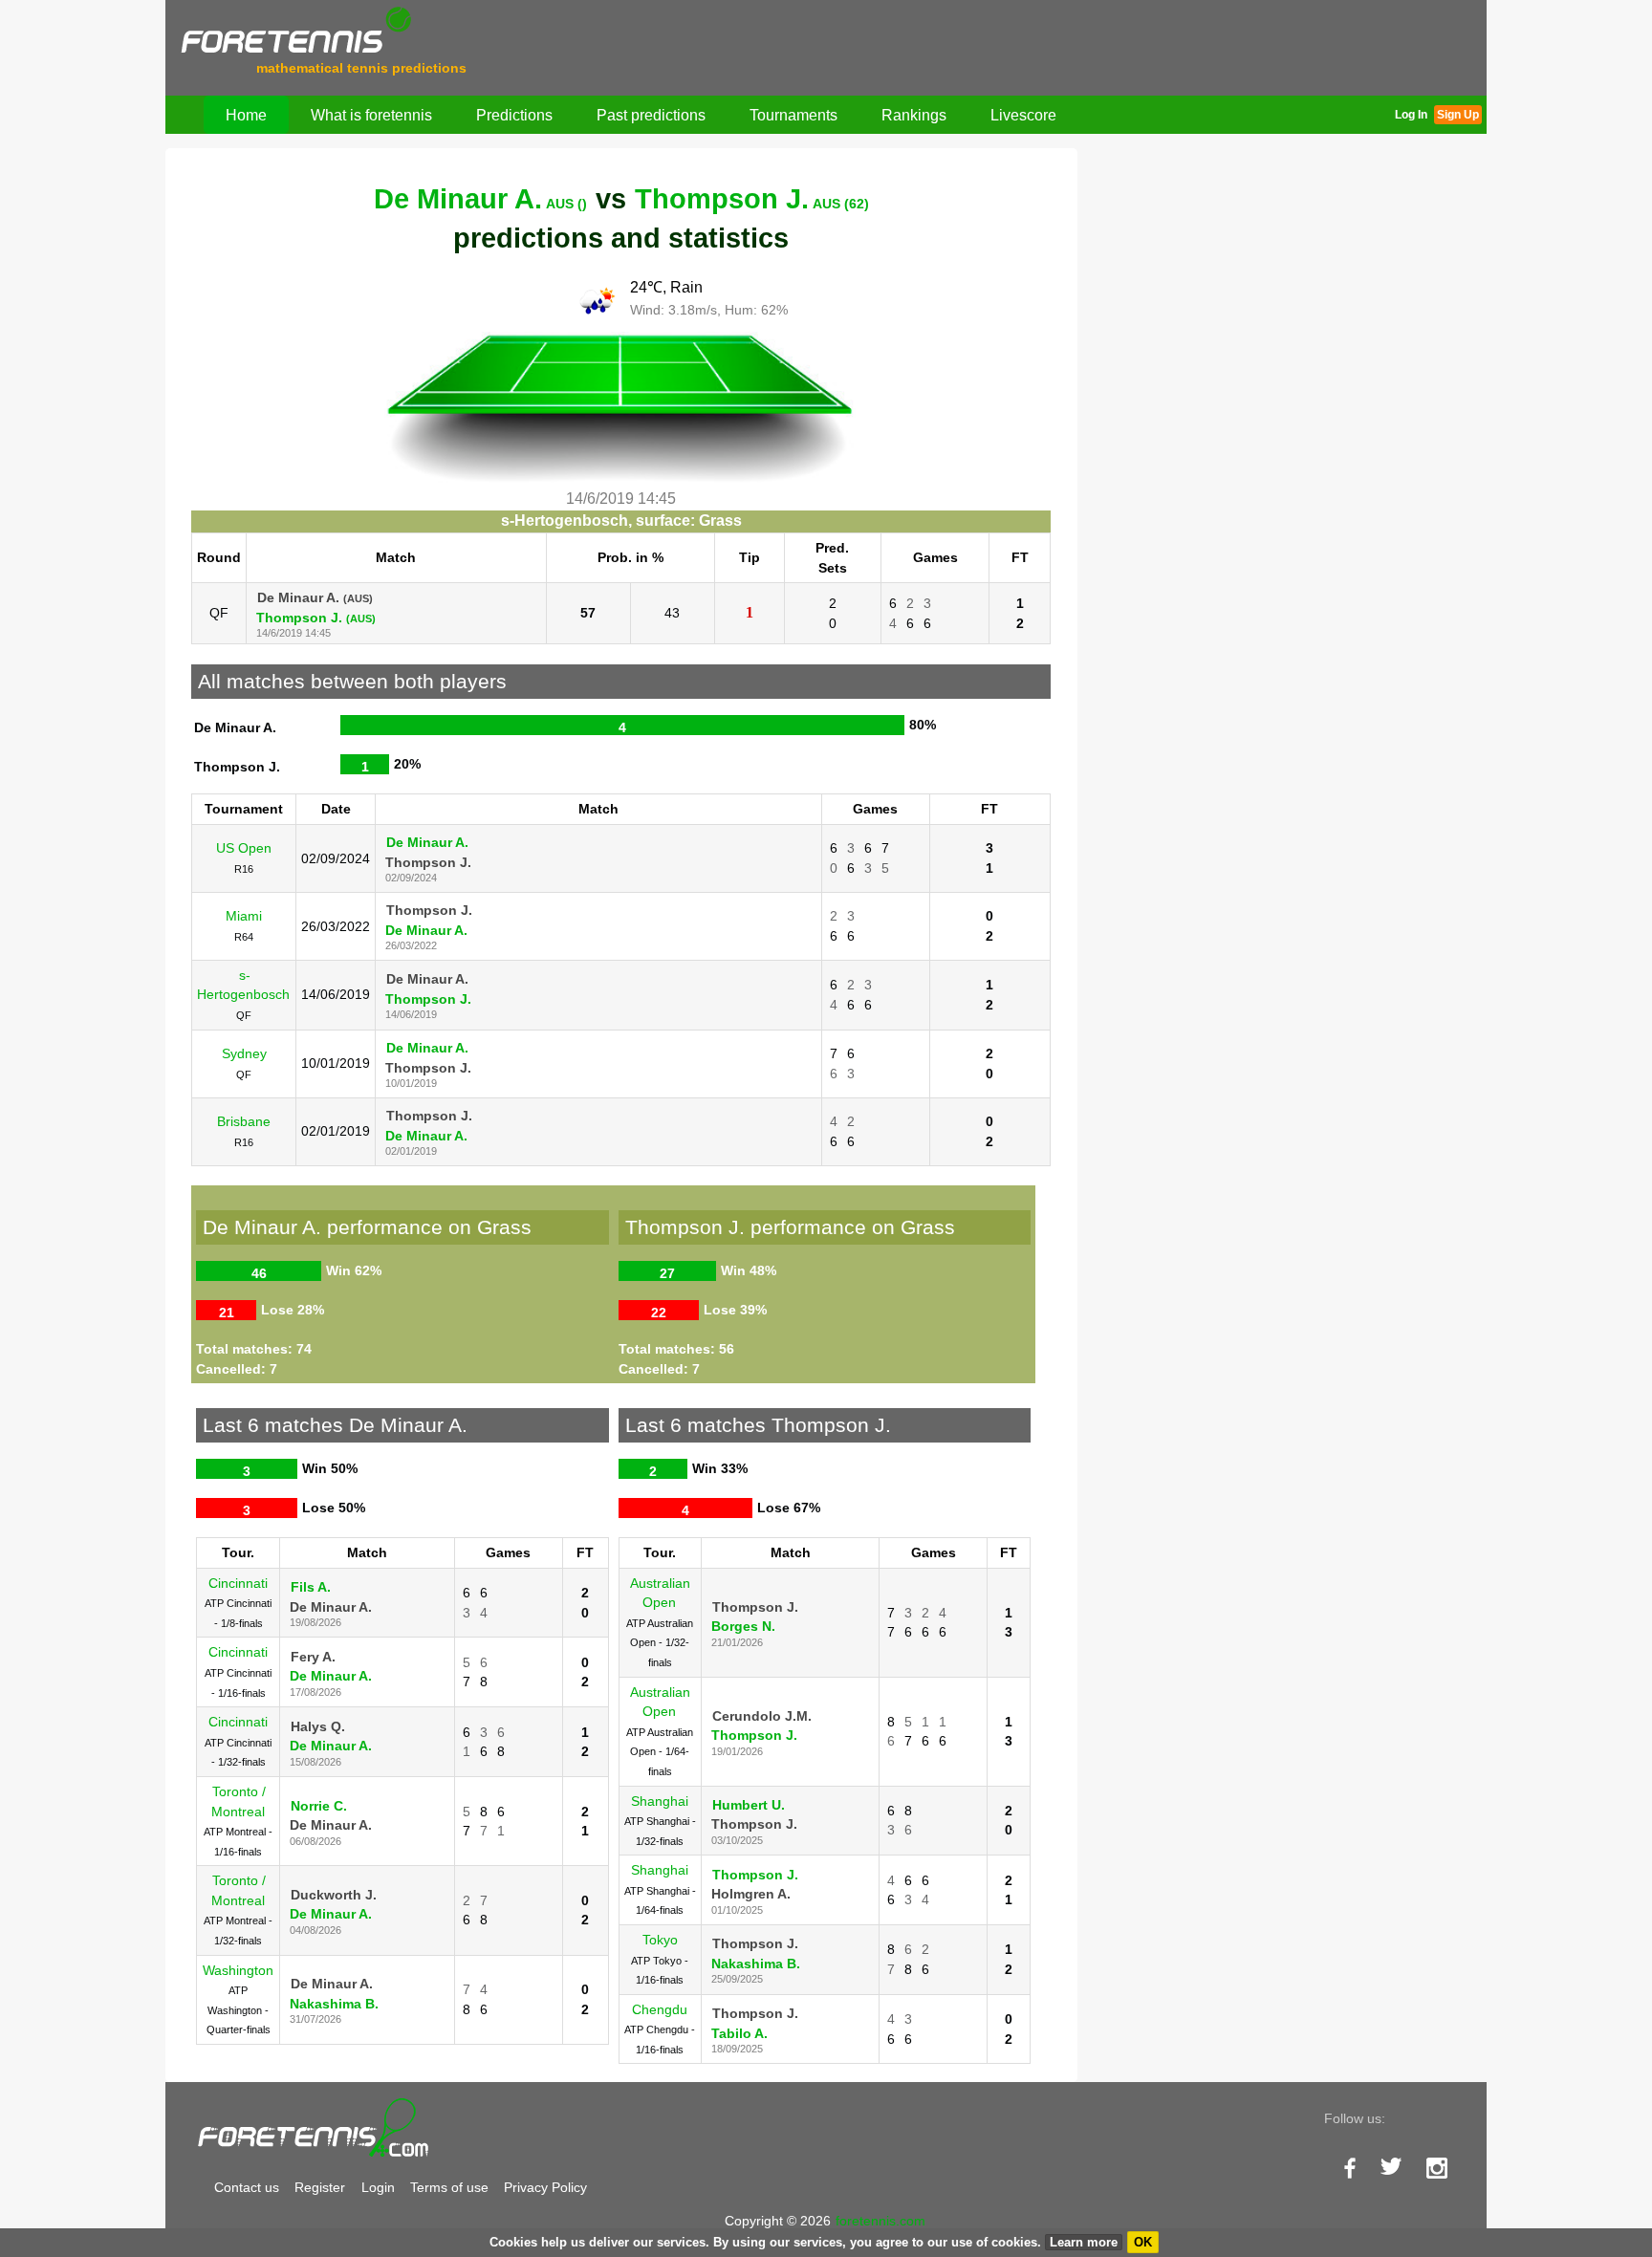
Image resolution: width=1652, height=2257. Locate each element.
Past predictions (651, 115)
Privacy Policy (545, 2187)
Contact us (247, 2187)
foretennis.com (880, 2221)
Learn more (1084, 2242)
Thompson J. (752, 199)
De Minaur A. (480, 199)
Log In (1411, 115)
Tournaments (793, 115)
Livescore (1023, 115)
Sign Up (1458, 115)
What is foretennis (371, 115)
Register (320, 2187)
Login (378, 2187)
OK (1143, 2242)
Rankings (914, 115)
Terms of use (449, 2187)
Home (246, 115)
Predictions (514, 115)
